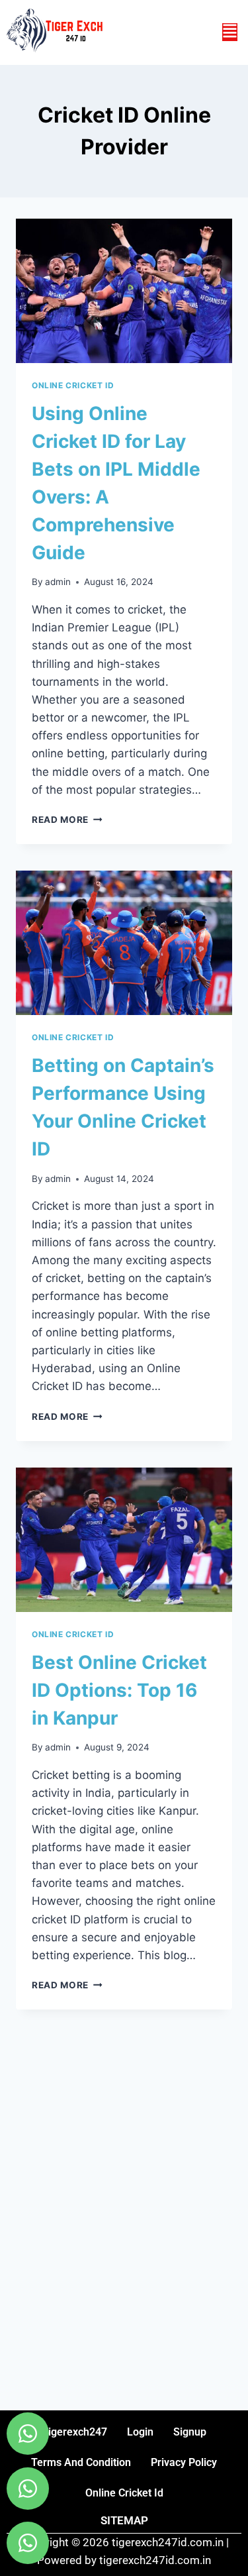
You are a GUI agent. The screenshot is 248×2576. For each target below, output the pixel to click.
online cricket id (124, 2493)
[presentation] (124, 291)
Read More (67, 820)
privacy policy (184, 2462)
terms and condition (81, 2462)
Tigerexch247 (74, 2432)
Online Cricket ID (73, 385)
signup (190, 2432)
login (140, 2432)
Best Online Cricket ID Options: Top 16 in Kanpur (119, 1690)
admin (58, 582)
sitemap (124, 2520)
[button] (230, 32)
